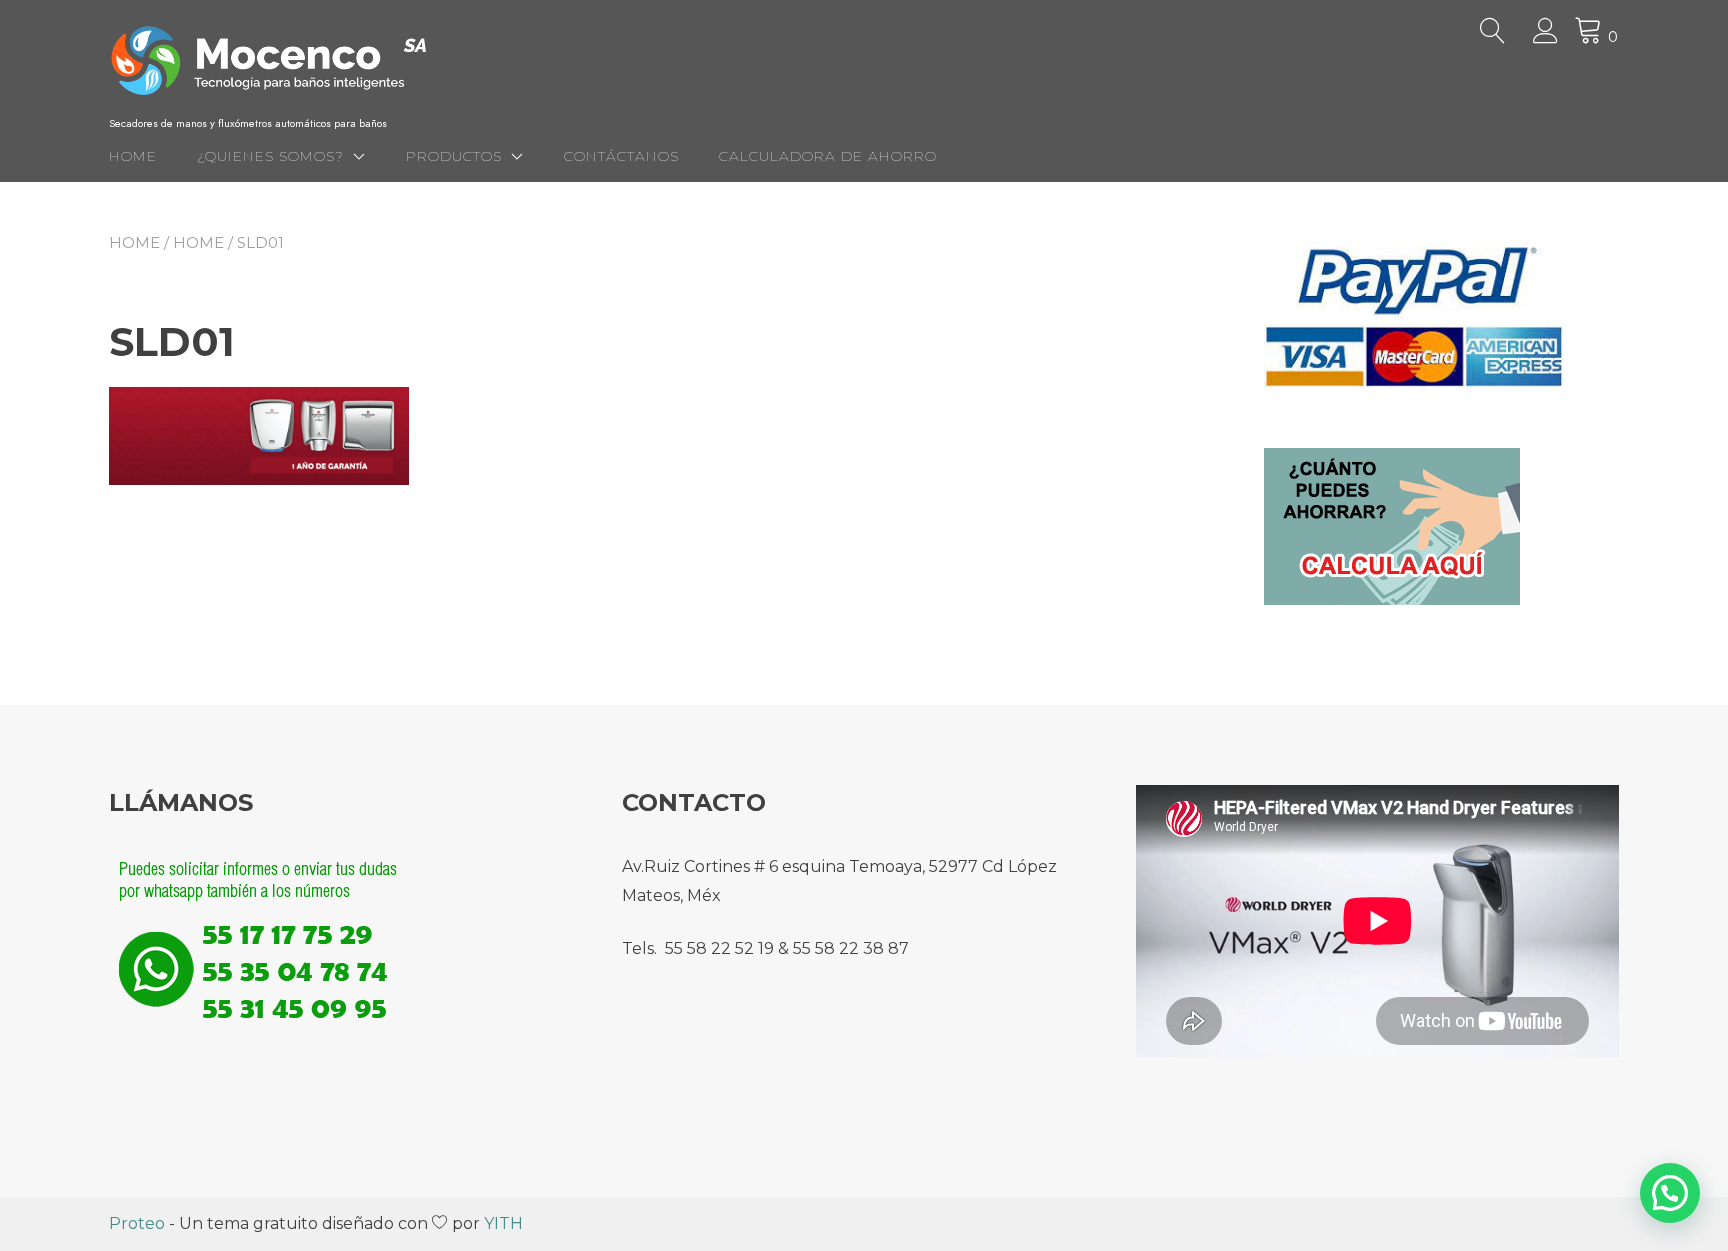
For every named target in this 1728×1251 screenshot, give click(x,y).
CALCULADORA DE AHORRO (828, 156)
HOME (133, 156)
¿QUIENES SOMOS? (270, 156)
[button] (1670, 1193)
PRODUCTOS (454, 156)
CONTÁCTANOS (621, 156)
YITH (503, 1223)
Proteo (137, 1223)
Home (134, 242)
